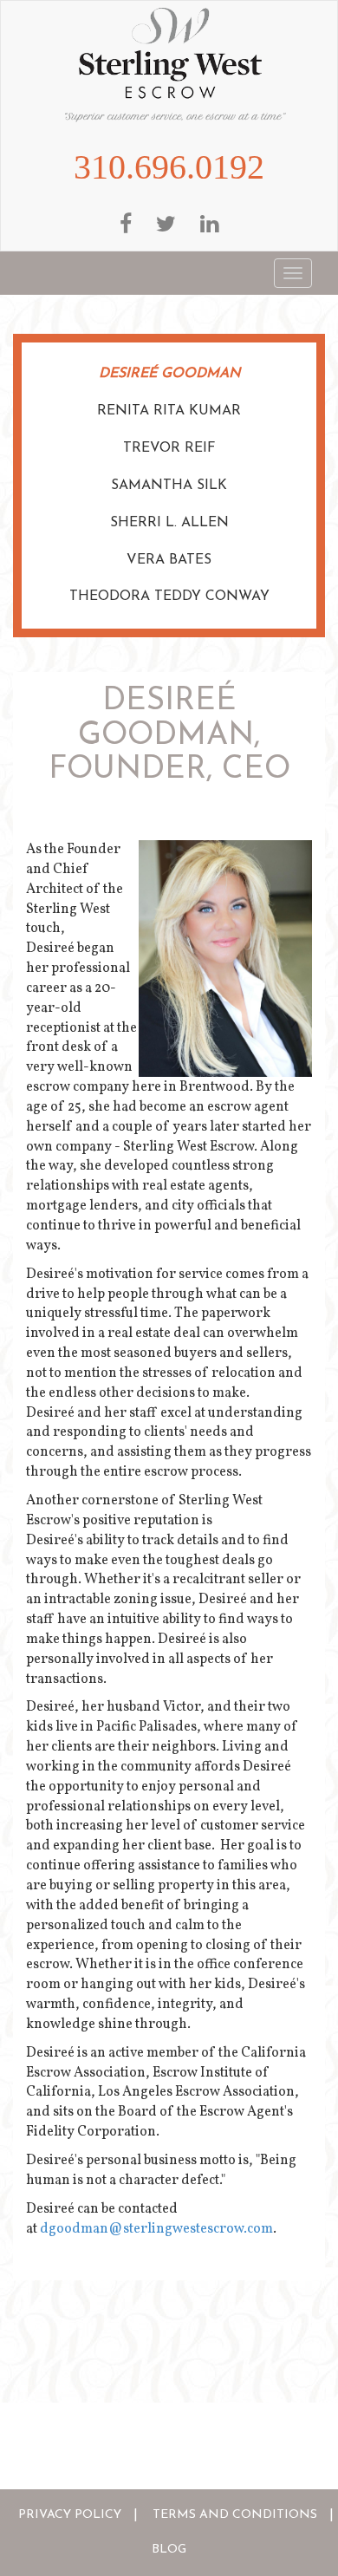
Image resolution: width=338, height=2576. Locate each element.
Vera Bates (169, 560)
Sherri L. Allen (169, 523)
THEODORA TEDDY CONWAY (169, 597)
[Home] (175, 65)
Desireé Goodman (169, 374)
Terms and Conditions (235, 2515)
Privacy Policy (70, 2515)
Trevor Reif (169, 448)
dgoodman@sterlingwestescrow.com (156, 2229)
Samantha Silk (169, 486)
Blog (169, 2550)
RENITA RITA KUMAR (169, 411)
